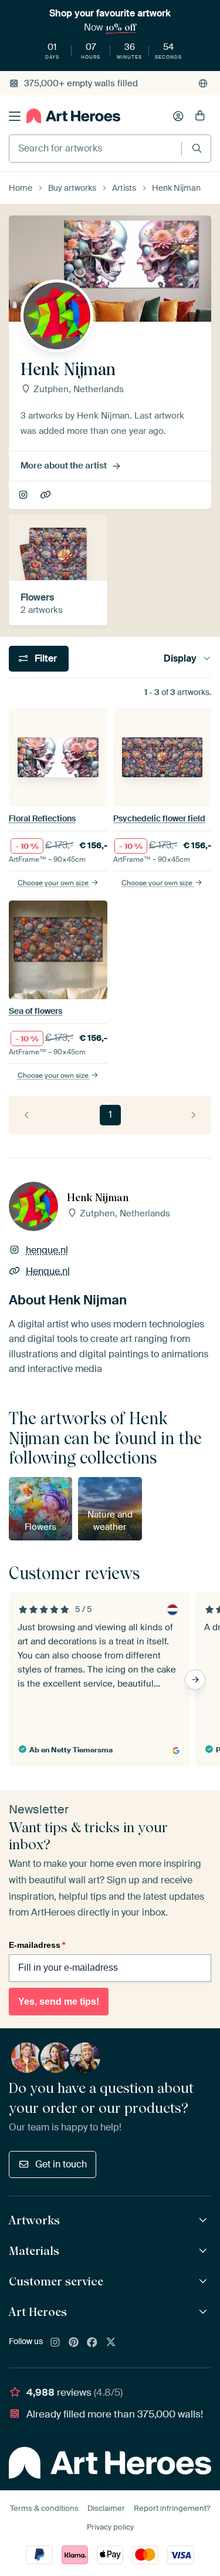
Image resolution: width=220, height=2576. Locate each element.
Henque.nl (47, 495)
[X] (111, 2343)
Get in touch (61, 2164)
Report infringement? (172, 2508)
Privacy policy (110, 2527)
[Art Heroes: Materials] (204, 2251)
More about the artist (64, 466)
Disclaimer (106, 2508)
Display (180, 658)
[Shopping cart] (200, 116)
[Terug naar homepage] (73, 116)
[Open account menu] (178, 116)
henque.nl (24, 495)
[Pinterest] (74, 2343)
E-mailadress (37, 1945)
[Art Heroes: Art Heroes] (204, 2312)
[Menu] (15, 116)
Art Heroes (38, 2312)
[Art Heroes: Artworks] (204, 2221)
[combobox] (95, 149)
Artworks (34, 2220)
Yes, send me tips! (59, 2002)
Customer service (56, 2281)
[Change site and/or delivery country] (203, 83)
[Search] (197, 148)
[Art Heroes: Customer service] (204, 2282)
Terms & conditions (44, 2508)
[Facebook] (92, 2343)
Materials (34, 2251)
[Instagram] (55, 2343)
